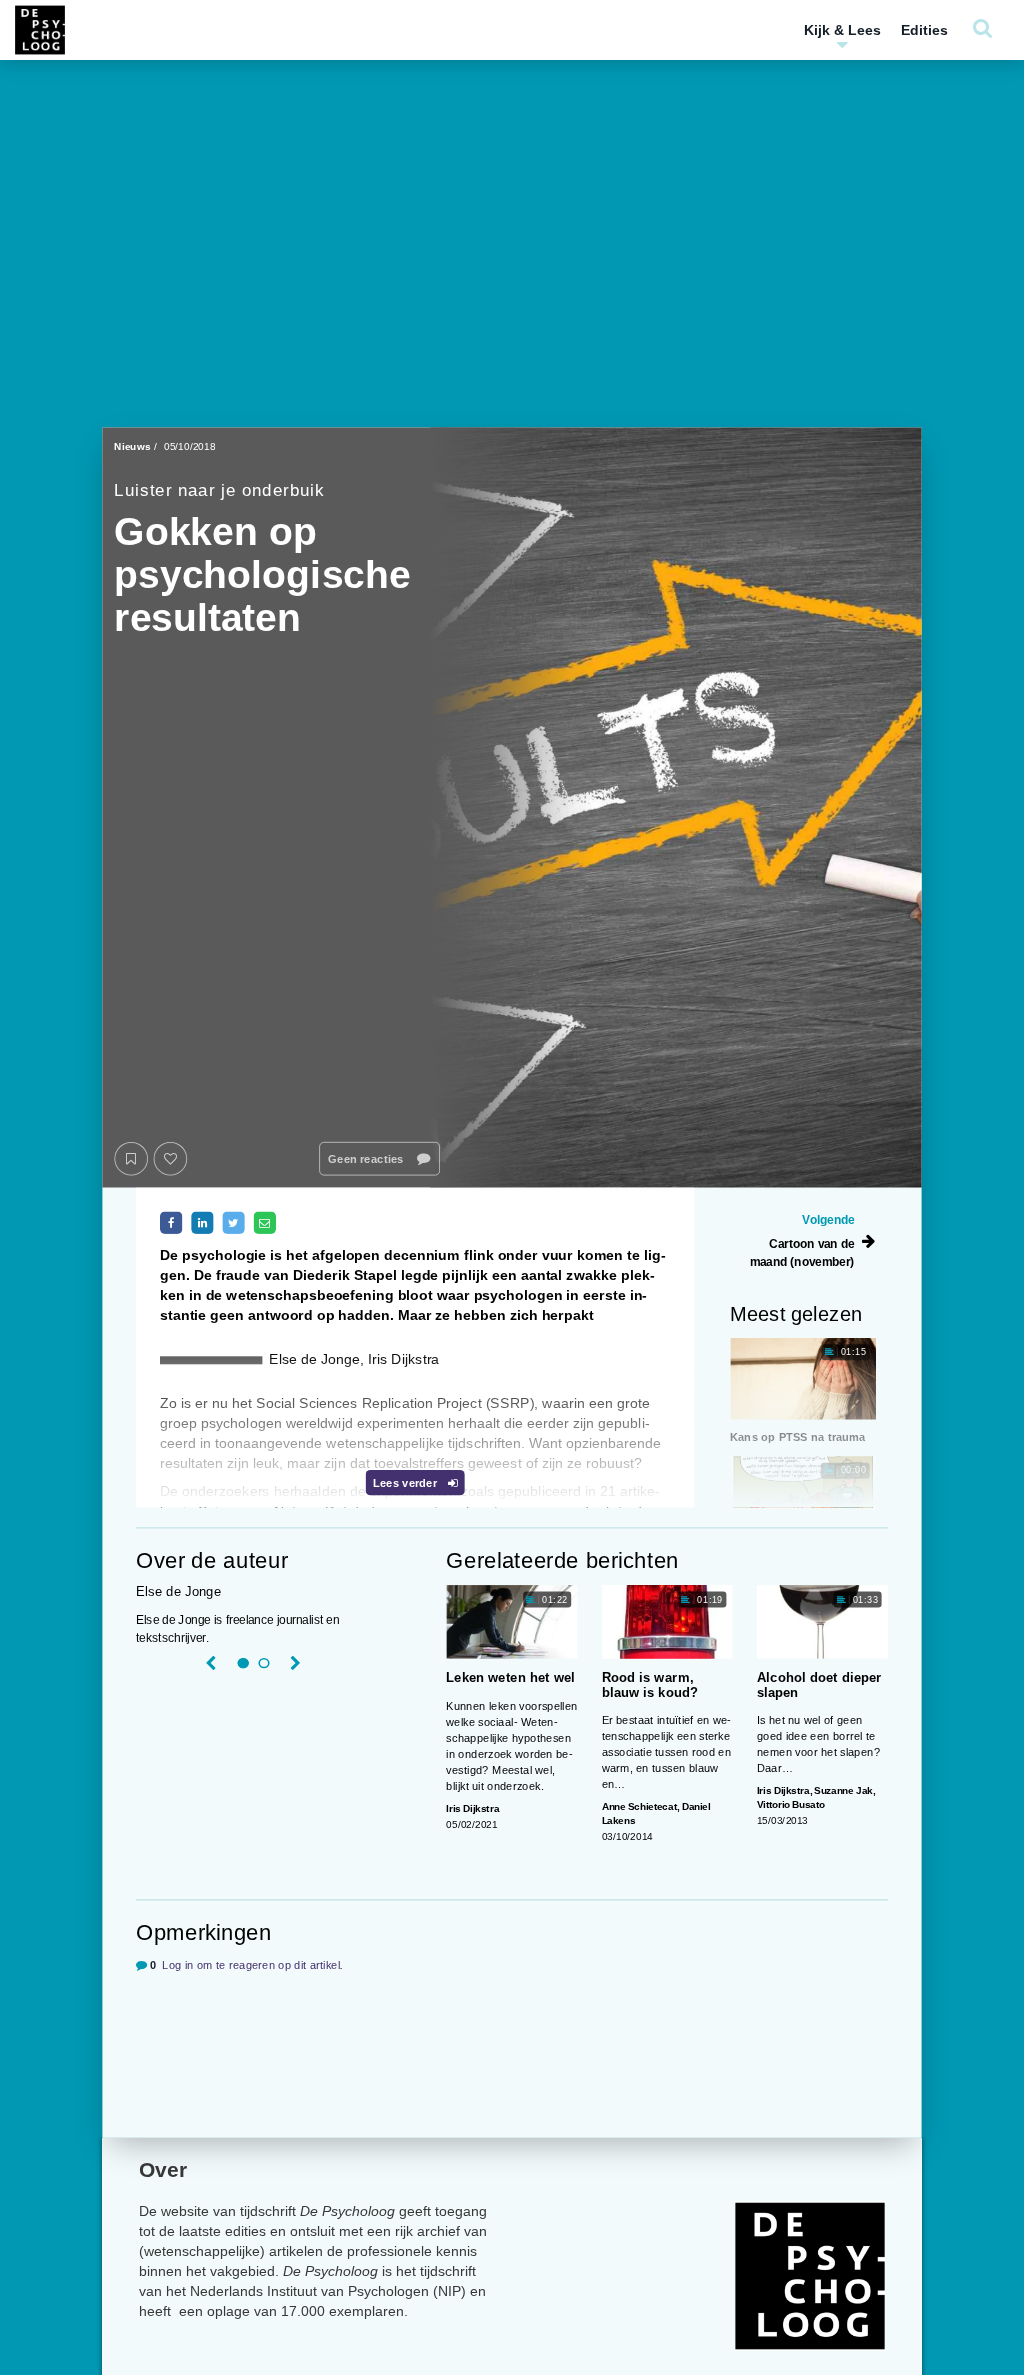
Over (163, 2169)
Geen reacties (367, 1158)
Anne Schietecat (639, 1806)
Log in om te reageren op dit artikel (251, 1965)
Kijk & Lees (842, 30)
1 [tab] (242, 1664)
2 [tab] (263, 1664)
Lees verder (406, 1482)
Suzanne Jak (843, 1790)
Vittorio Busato (791, 1804)
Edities (924, 30)
